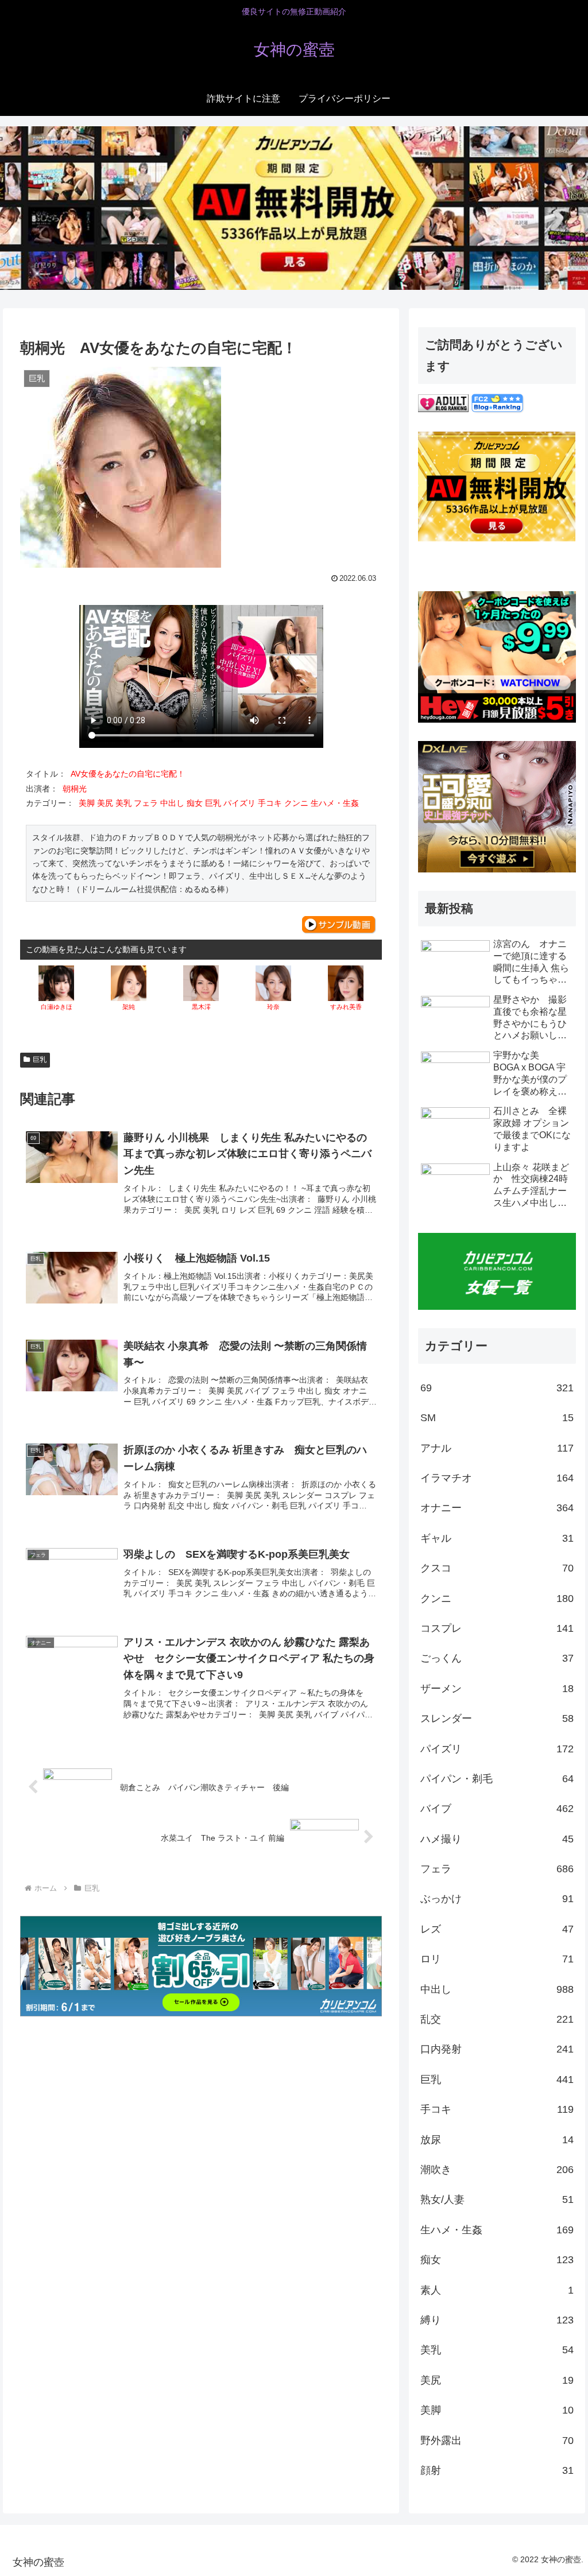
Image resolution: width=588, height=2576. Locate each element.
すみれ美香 (346, 1007)
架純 (129, 1007)
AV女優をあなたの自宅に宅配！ (128, 774)
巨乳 (40, 1060)
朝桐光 (75, 789)
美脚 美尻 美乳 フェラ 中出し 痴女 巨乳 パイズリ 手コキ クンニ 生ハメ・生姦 (220, 803)
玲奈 (273, 1007)
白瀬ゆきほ (57, 1007)
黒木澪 (201, 1007)
